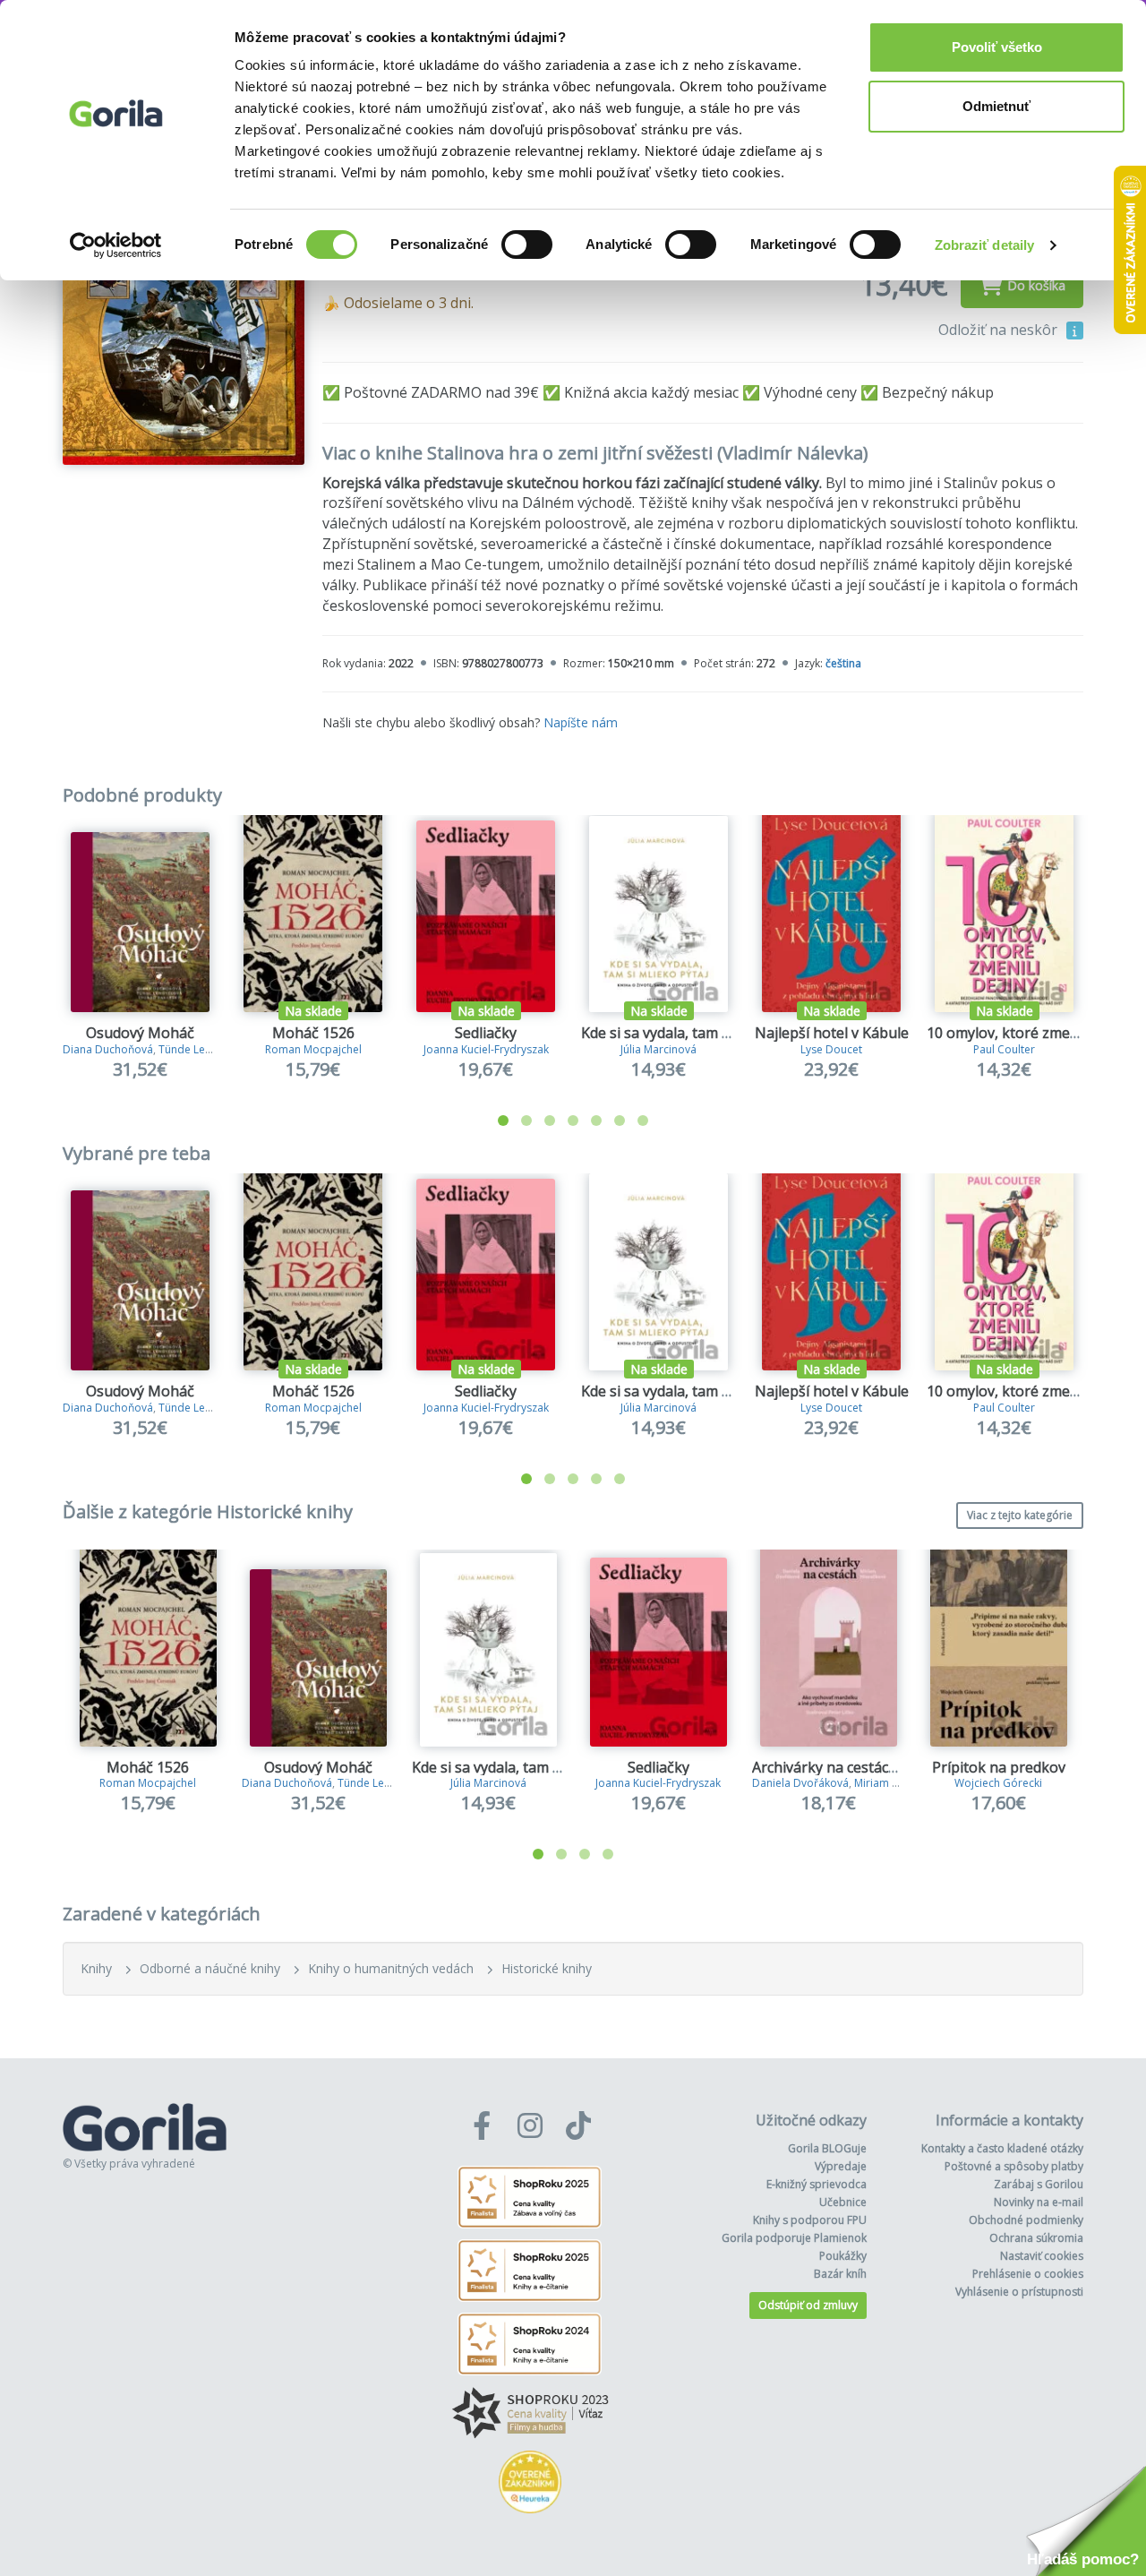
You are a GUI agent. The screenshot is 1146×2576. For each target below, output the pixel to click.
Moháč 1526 (313, 1033)
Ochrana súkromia (1036, 2238)
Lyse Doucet (831, 1049)
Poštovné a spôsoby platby (1014, 2166)
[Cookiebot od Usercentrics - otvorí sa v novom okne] (116, 245)
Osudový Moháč (140, 1033)
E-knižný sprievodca (817, 2184)
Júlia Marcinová (659, 1049)
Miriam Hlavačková (902, 1783)
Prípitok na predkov (999, 1767)
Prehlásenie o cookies (1028, 2274)
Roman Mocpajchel (313, 1049)
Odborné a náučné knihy (210, 1968)
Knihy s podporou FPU (810, 2220)
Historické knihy (547, 1968)
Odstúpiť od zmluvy (808, 2305)
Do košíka (1036, 285)
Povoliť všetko (997, 47)
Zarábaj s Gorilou (1039, 2184)
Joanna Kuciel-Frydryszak (486, 1049)
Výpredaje (841, 2166)
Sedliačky (486, 1033)
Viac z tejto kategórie (1020, 1515)
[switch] (527, 245)
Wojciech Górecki (998, 1783)
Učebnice (843, 2202)
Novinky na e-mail (1039, 2202)
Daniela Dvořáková (800, 1783)
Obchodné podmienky (1026, 2220)
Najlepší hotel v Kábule (832, 1033)
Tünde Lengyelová (205, 1049)
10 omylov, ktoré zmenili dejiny (1030, 1033)
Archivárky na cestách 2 (830, 1767)
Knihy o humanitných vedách (391, 1968)
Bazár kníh (840, 2274)
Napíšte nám (581, 722)
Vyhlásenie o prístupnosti (1019, 2292)
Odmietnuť (996, 106)
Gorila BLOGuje (827, 2148)
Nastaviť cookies (1042, 2256)
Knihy (96, 1968)
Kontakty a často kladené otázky (1002, 2148)
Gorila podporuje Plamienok (794, 2238)
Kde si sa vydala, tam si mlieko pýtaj (699, 1033)
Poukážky (843, 2256)
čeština (843, 663)
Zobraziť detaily (985, 245)
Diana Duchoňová (108, 1049)
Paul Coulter (1004, 1049)
